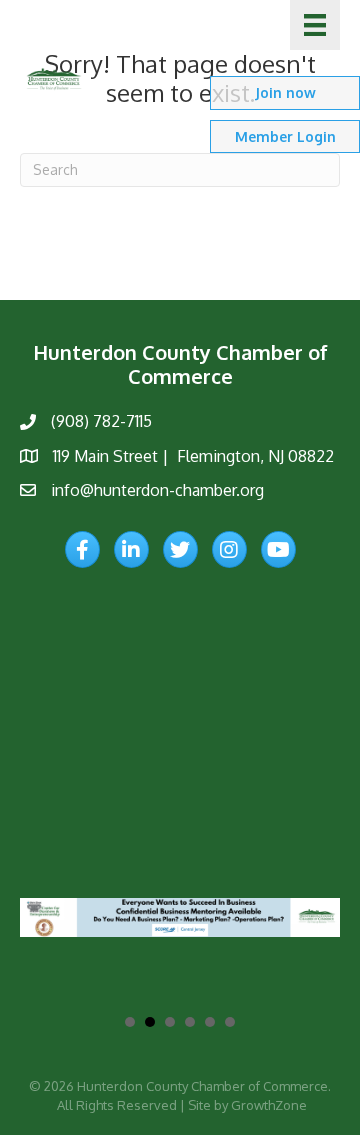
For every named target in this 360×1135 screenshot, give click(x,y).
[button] (285, 92)
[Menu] (315, 25)
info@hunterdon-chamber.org (157, 490)
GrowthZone (269, 1105)
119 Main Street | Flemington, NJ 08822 (193, 456)
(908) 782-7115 (101, 421)
